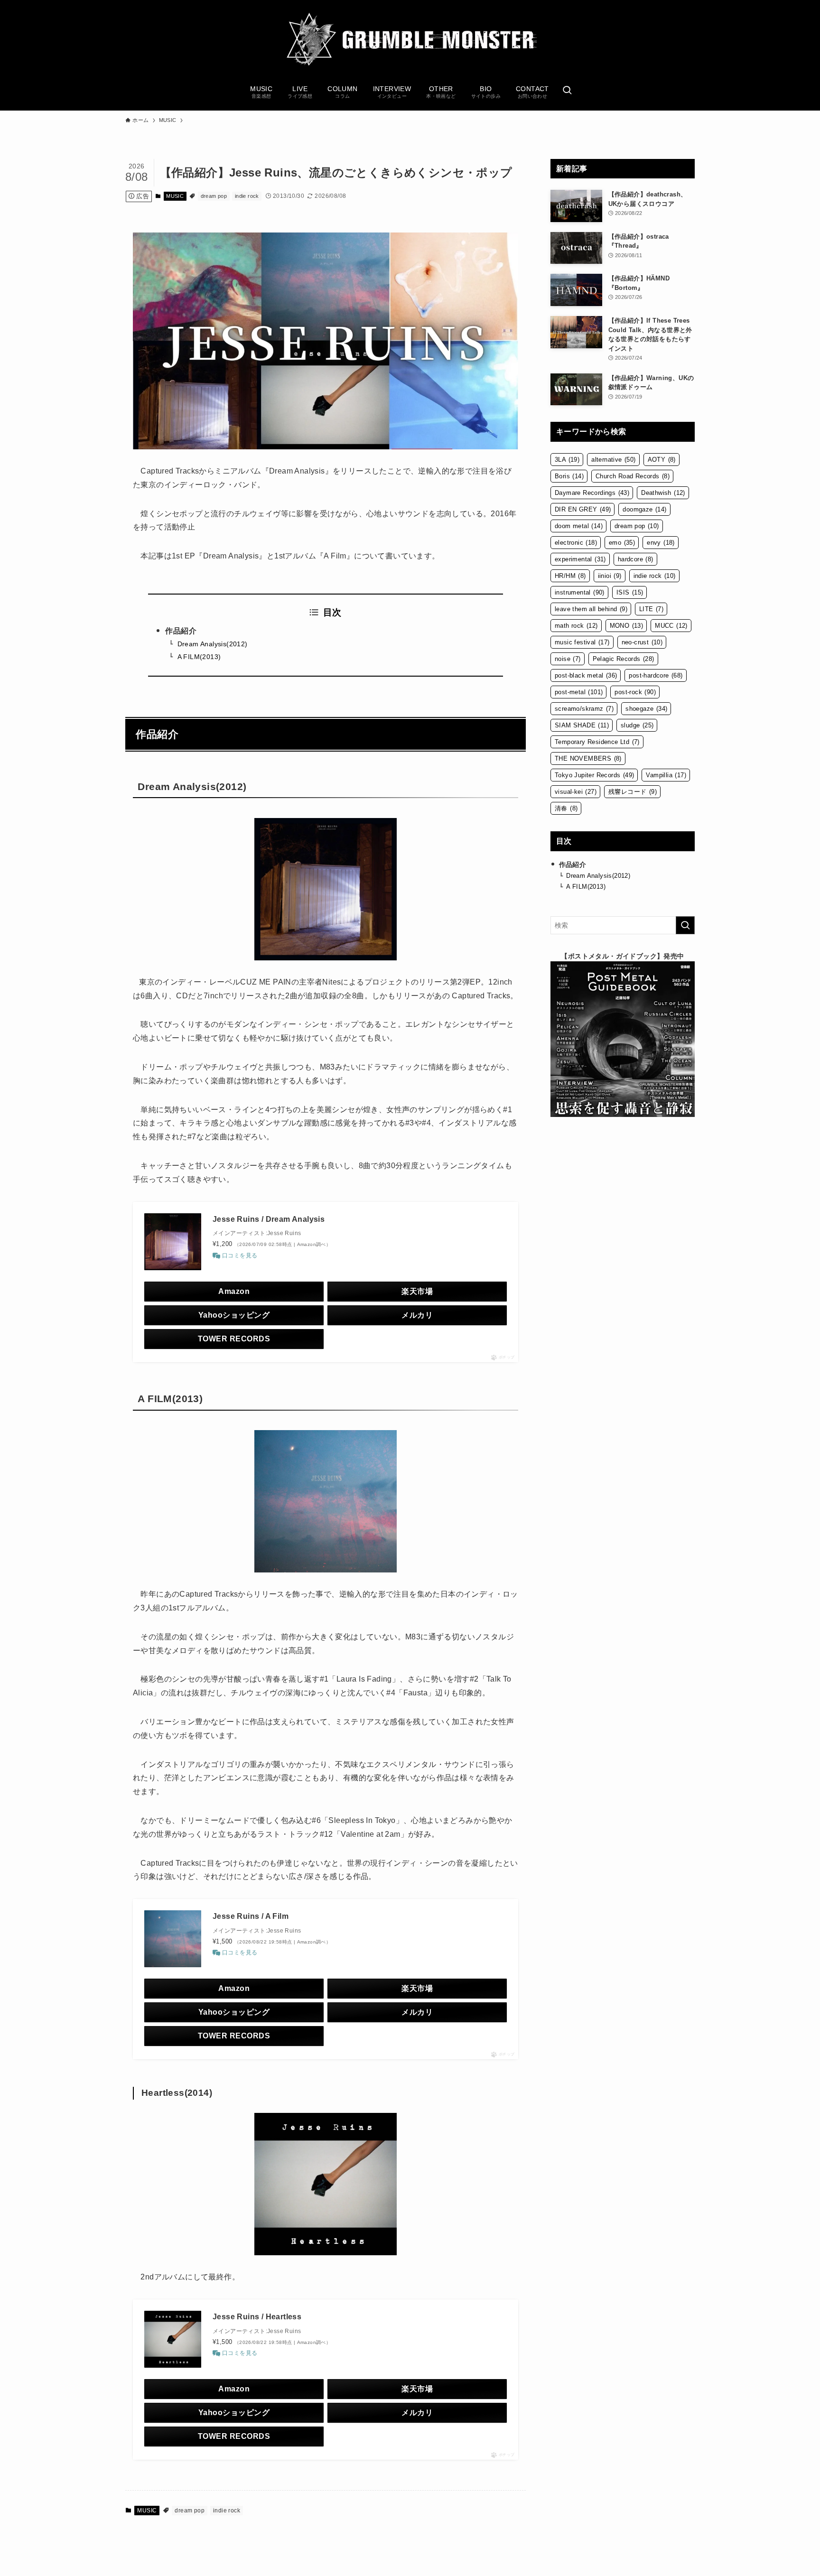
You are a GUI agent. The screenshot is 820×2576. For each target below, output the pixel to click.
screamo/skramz (584, 709)
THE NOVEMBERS (588, 758)
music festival (582, 642)
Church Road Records (633, 476)
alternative (613, 460)
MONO (627, 626)
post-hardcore (656, 675)
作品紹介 (181, 631)
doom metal (579, 526)
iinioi (610, 576)
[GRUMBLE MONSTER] (410, 40)
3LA (567, 460)
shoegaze (646, 709)
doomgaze (644, 509)
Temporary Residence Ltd (597, 742)
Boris (569, 476)
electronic (576, 543)
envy (661, 543)
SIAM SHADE (582, 725)
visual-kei (576, 792)
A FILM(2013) (199, 657)
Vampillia (666, 775)
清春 (566, 808)
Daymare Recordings (592, 493)
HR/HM (570, 576)
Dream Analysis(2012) (213, 644)
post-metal (579, 692)
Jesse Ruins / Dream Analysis (269, 1219)
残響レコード (633, 792)
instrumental (580, 592)
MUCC (671, 626)
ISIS (630, 592)
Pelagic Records (624, 659)
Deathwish (663, 493)
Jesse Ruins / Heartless (257, 2317)
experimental (580, 559)
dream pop (214, 196)
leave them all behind (591, 609)
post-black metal (586, 675)
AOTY (662, 460)
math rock (576, 626)
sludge (637, 725)
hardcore (636, 559)
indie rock (247, 196)
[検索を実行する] (685, 925)
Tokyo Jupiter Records (594, 775)
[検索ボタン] (567, 91)
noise (568, 659)
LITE (651, 609)
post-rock (635, 692)
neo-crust (642, 642)
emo (622, 543)
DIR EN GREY (583, 509)
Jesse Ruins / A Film (251, 1916)
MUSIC (175, 196)
